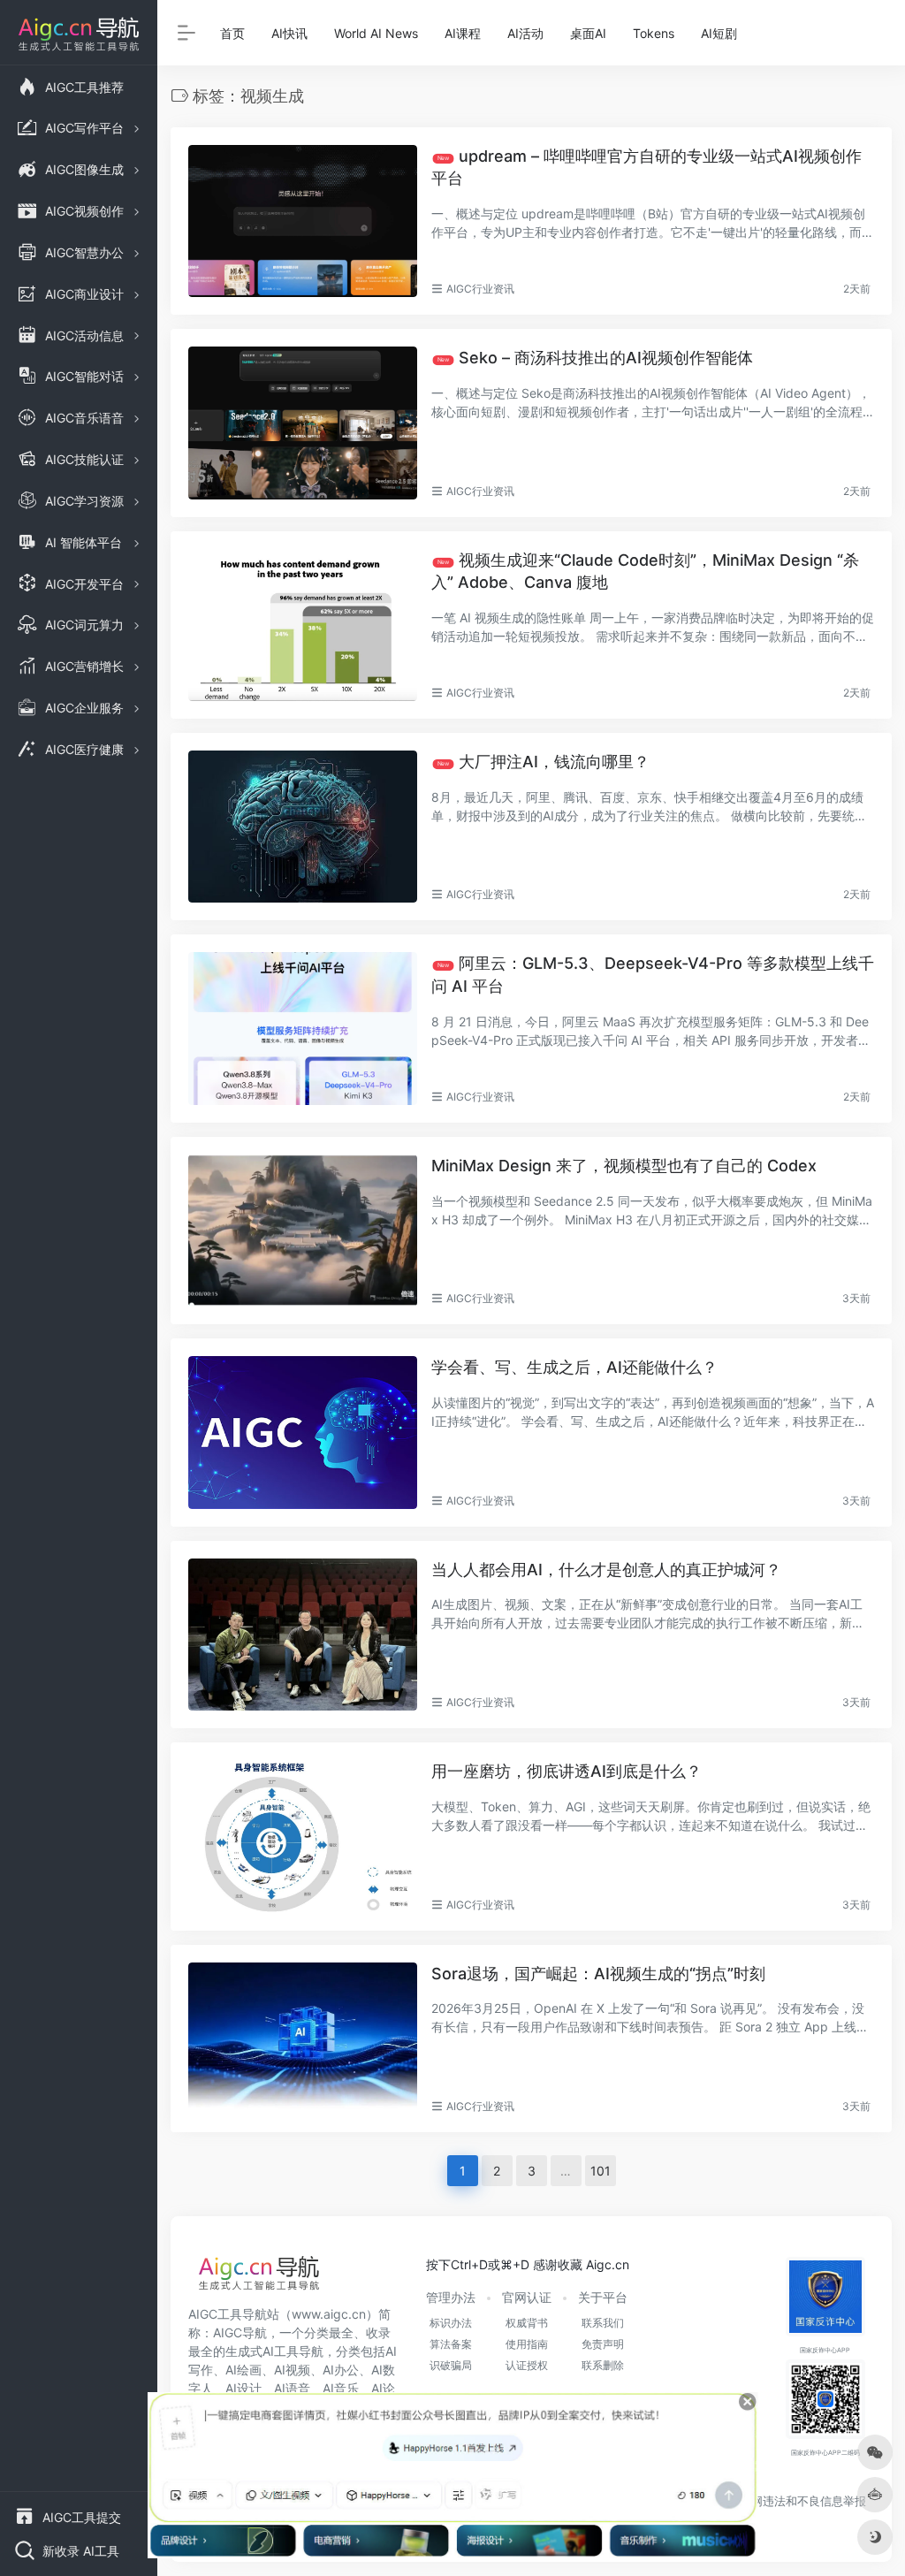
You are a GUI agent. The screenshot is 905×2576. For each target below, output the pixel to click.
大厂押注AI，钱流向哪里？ (543, 762)
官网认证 (527, 2297)
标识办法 (451, 2323)
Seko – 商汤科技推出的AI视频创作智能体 (594, 358)
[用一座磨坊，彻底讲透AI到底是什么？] (303, 1836)
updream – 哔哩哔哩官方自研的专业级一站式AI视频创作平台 (646, 168)
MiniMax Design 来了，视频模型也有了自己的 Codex (624, 1166)
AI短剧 (719, 33)
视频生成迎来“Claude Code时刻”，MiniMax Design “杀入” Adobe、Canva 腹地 (645, 572)
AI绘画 (243, 2370)
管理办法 (451, 2297)
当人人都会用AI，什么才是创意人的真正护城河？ (606, 1570)
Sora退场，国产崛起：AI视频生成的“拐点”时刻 (598, 1974)
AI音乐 (341, 2388)
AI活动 (525, 33)
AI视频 (292, 2370)
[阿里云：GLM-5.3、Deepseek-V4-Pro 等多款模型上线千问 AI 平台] (303, 1028)
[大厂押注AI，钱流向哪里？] (303, 827)
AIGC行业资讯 (480, 289)
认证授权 (527, 2365)
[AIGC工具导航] (259, 2278)
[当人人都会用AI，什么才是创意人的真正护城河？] (303, 1635)
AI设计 (243, 2388)
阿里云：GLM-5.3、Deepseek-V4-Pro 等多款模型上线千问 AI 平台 (653, 975)
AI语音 (292, 2388)
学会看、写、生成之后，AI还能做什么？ (574, 1367)
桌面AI (588, 33)
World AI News (376, 33)
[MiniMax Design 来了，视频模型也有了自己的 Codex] (303, 1231)
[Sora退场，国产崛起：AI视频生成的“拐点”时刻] (303, 2039)
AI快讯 (289, 33)
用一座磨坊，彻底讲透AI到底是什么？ (567, 1771)
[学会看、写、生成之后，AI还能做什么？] (303, 1432)
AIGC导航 (240, 2332)
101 (601, 2171)
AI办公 (341, 2370)
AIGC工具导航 (228, 2314)
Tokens (654, 33)
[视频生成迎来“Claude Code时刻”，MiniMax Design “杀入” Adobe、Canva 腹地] (303, 625)
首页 (232, 33)
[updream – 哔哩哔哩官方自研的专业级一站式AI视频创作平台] (303, 221)
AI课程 (463, 33)
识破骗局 (451, 2365)
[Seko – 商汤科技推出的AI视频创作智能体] (303, 423)
